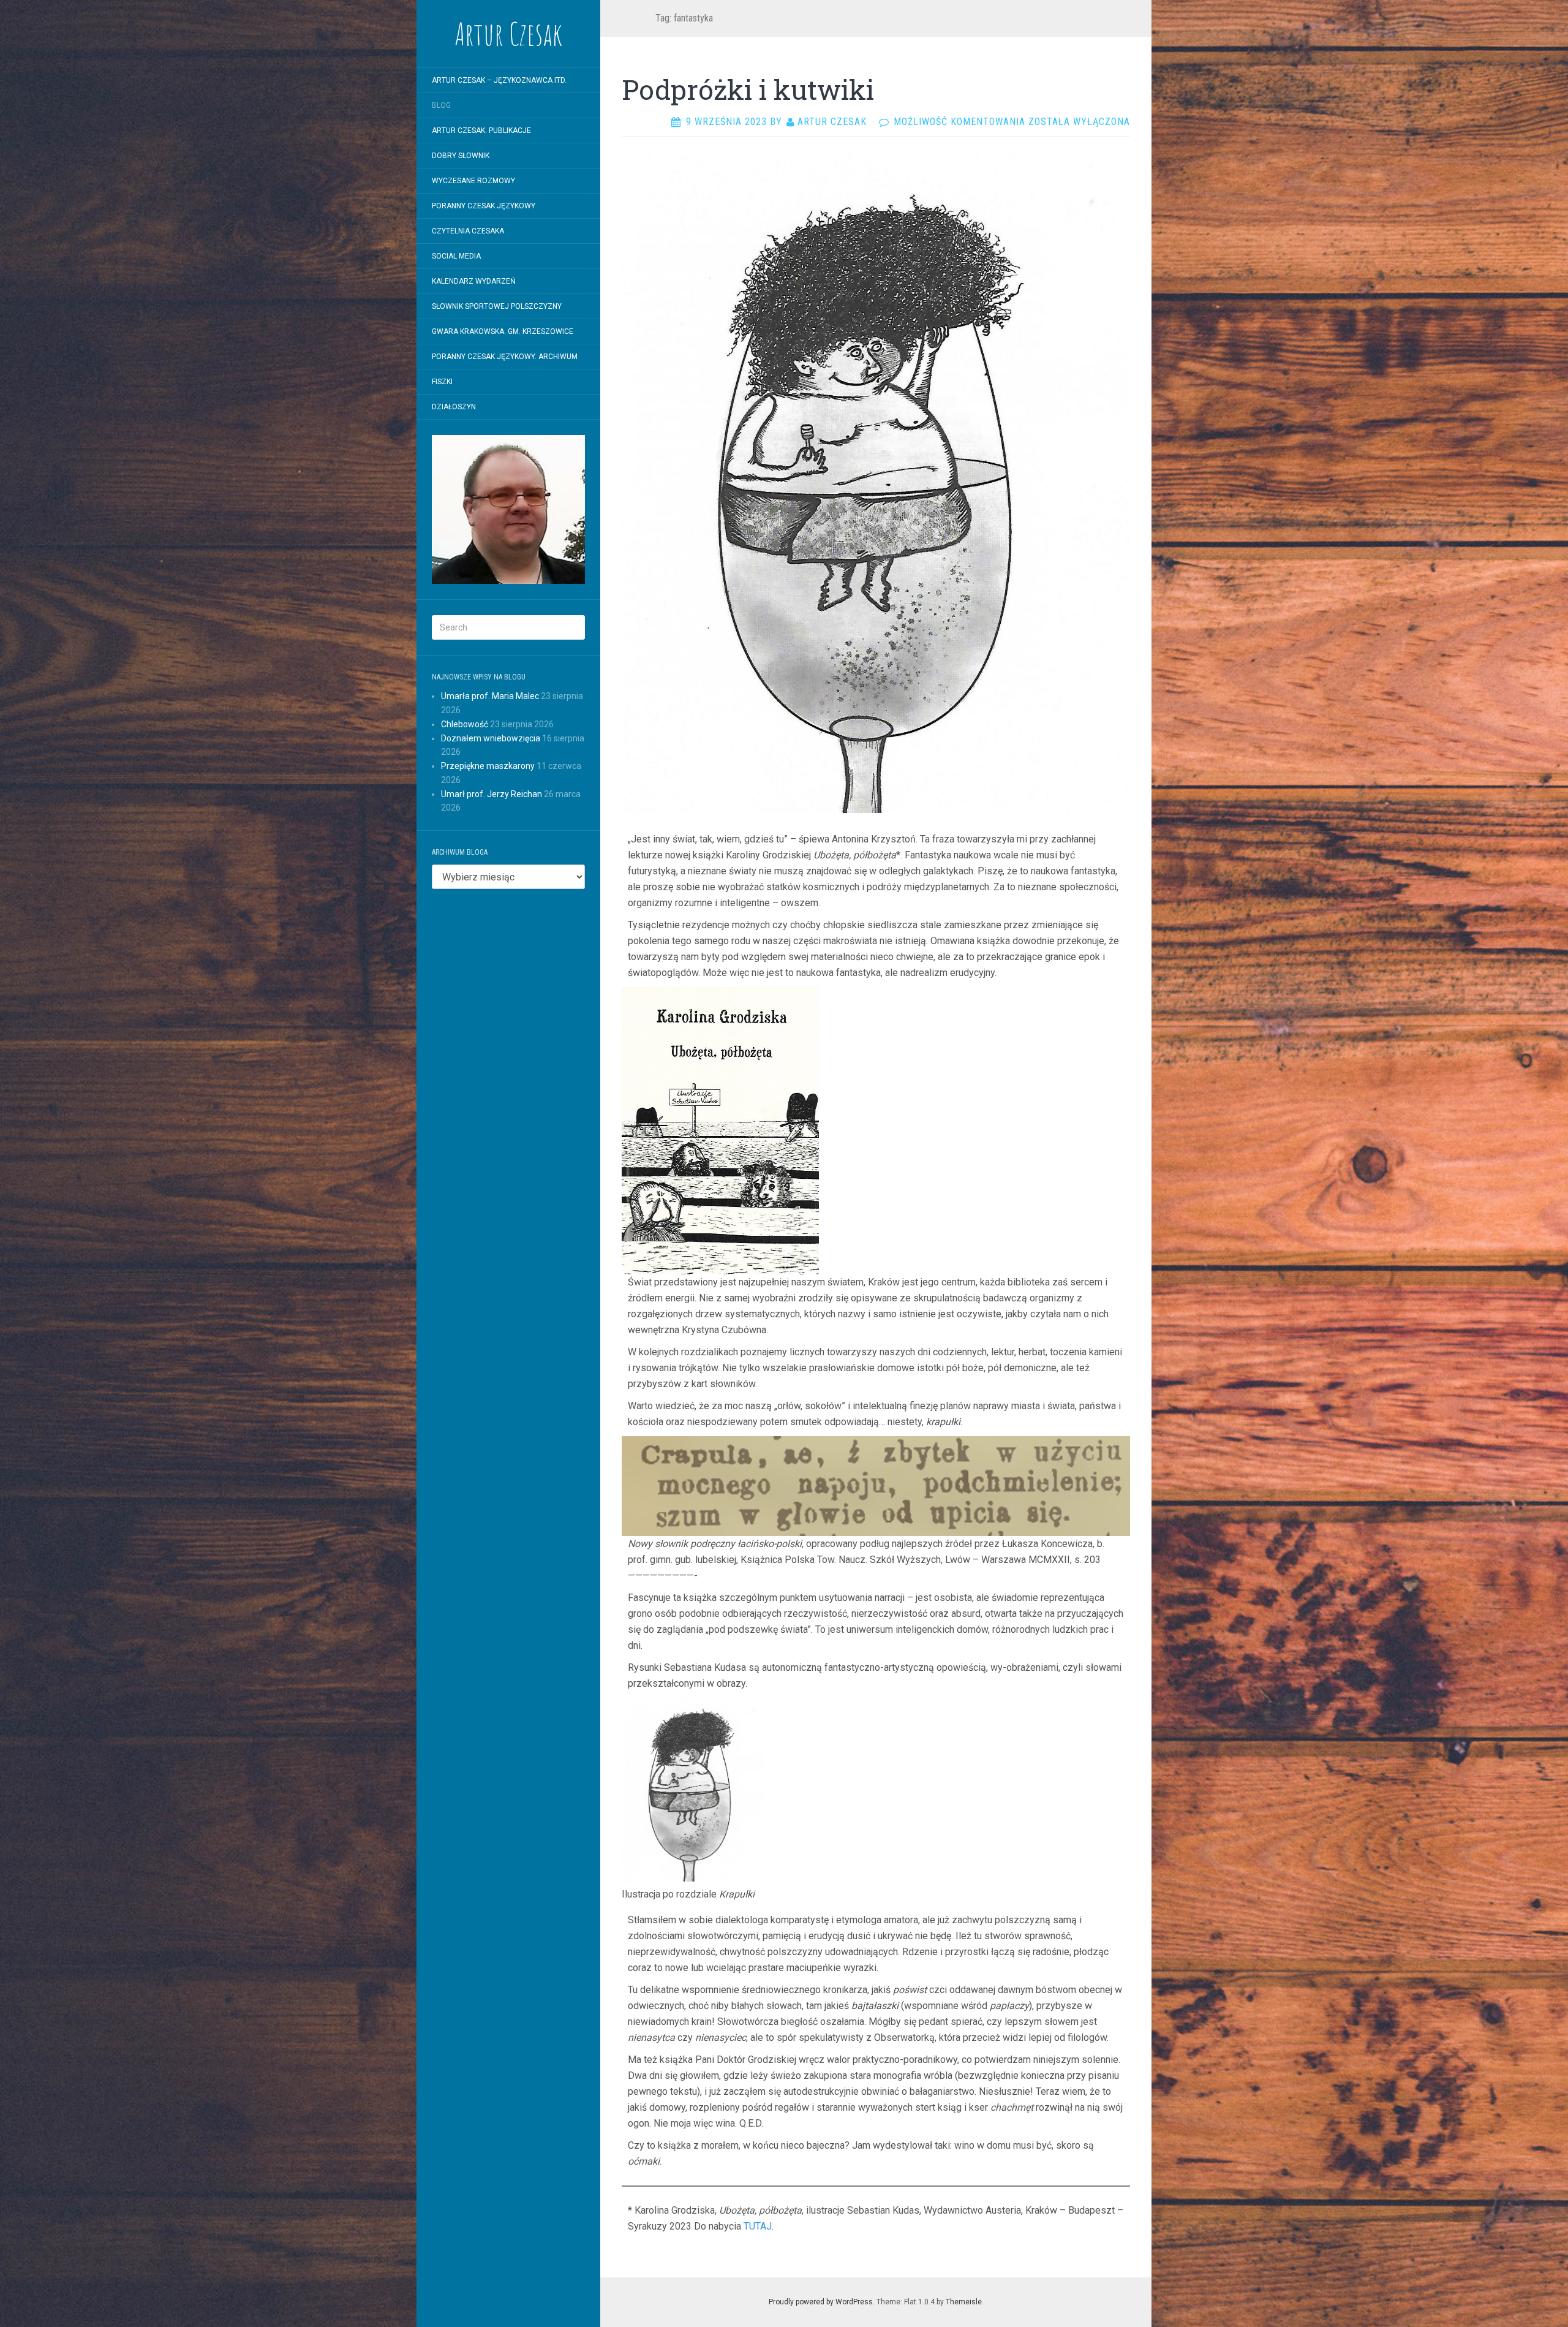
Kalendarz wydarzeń (474, 281)
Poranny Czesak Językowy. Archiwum (505, 357)
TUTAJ (758, 2226)
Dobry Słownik (461, 156)
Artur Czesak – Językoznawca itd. (499, 80)
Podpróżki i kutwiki (748, 89)
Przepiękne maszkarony (488, 766)
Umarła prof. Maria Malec (490, 696)
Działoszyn (454, 407)
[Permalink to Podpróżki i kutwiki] (876, 483)
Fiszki (442, 382)
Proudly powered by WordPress (821, 2302)
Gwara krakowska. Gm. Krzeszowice (503, 331)
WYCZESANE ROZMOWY (473, 181)
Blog (441, 105)
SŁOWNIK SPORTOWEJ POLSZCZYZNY (497, 306)
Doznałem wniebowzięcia (491, 738)
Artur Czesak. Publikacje (481, 131)
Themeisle (964, 2302)
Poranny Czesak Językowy (484, 206)
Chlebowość (465, 724)
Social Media (456, 256)
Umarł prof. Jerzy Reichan (492, 794)
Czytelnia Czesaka (468, 231)
